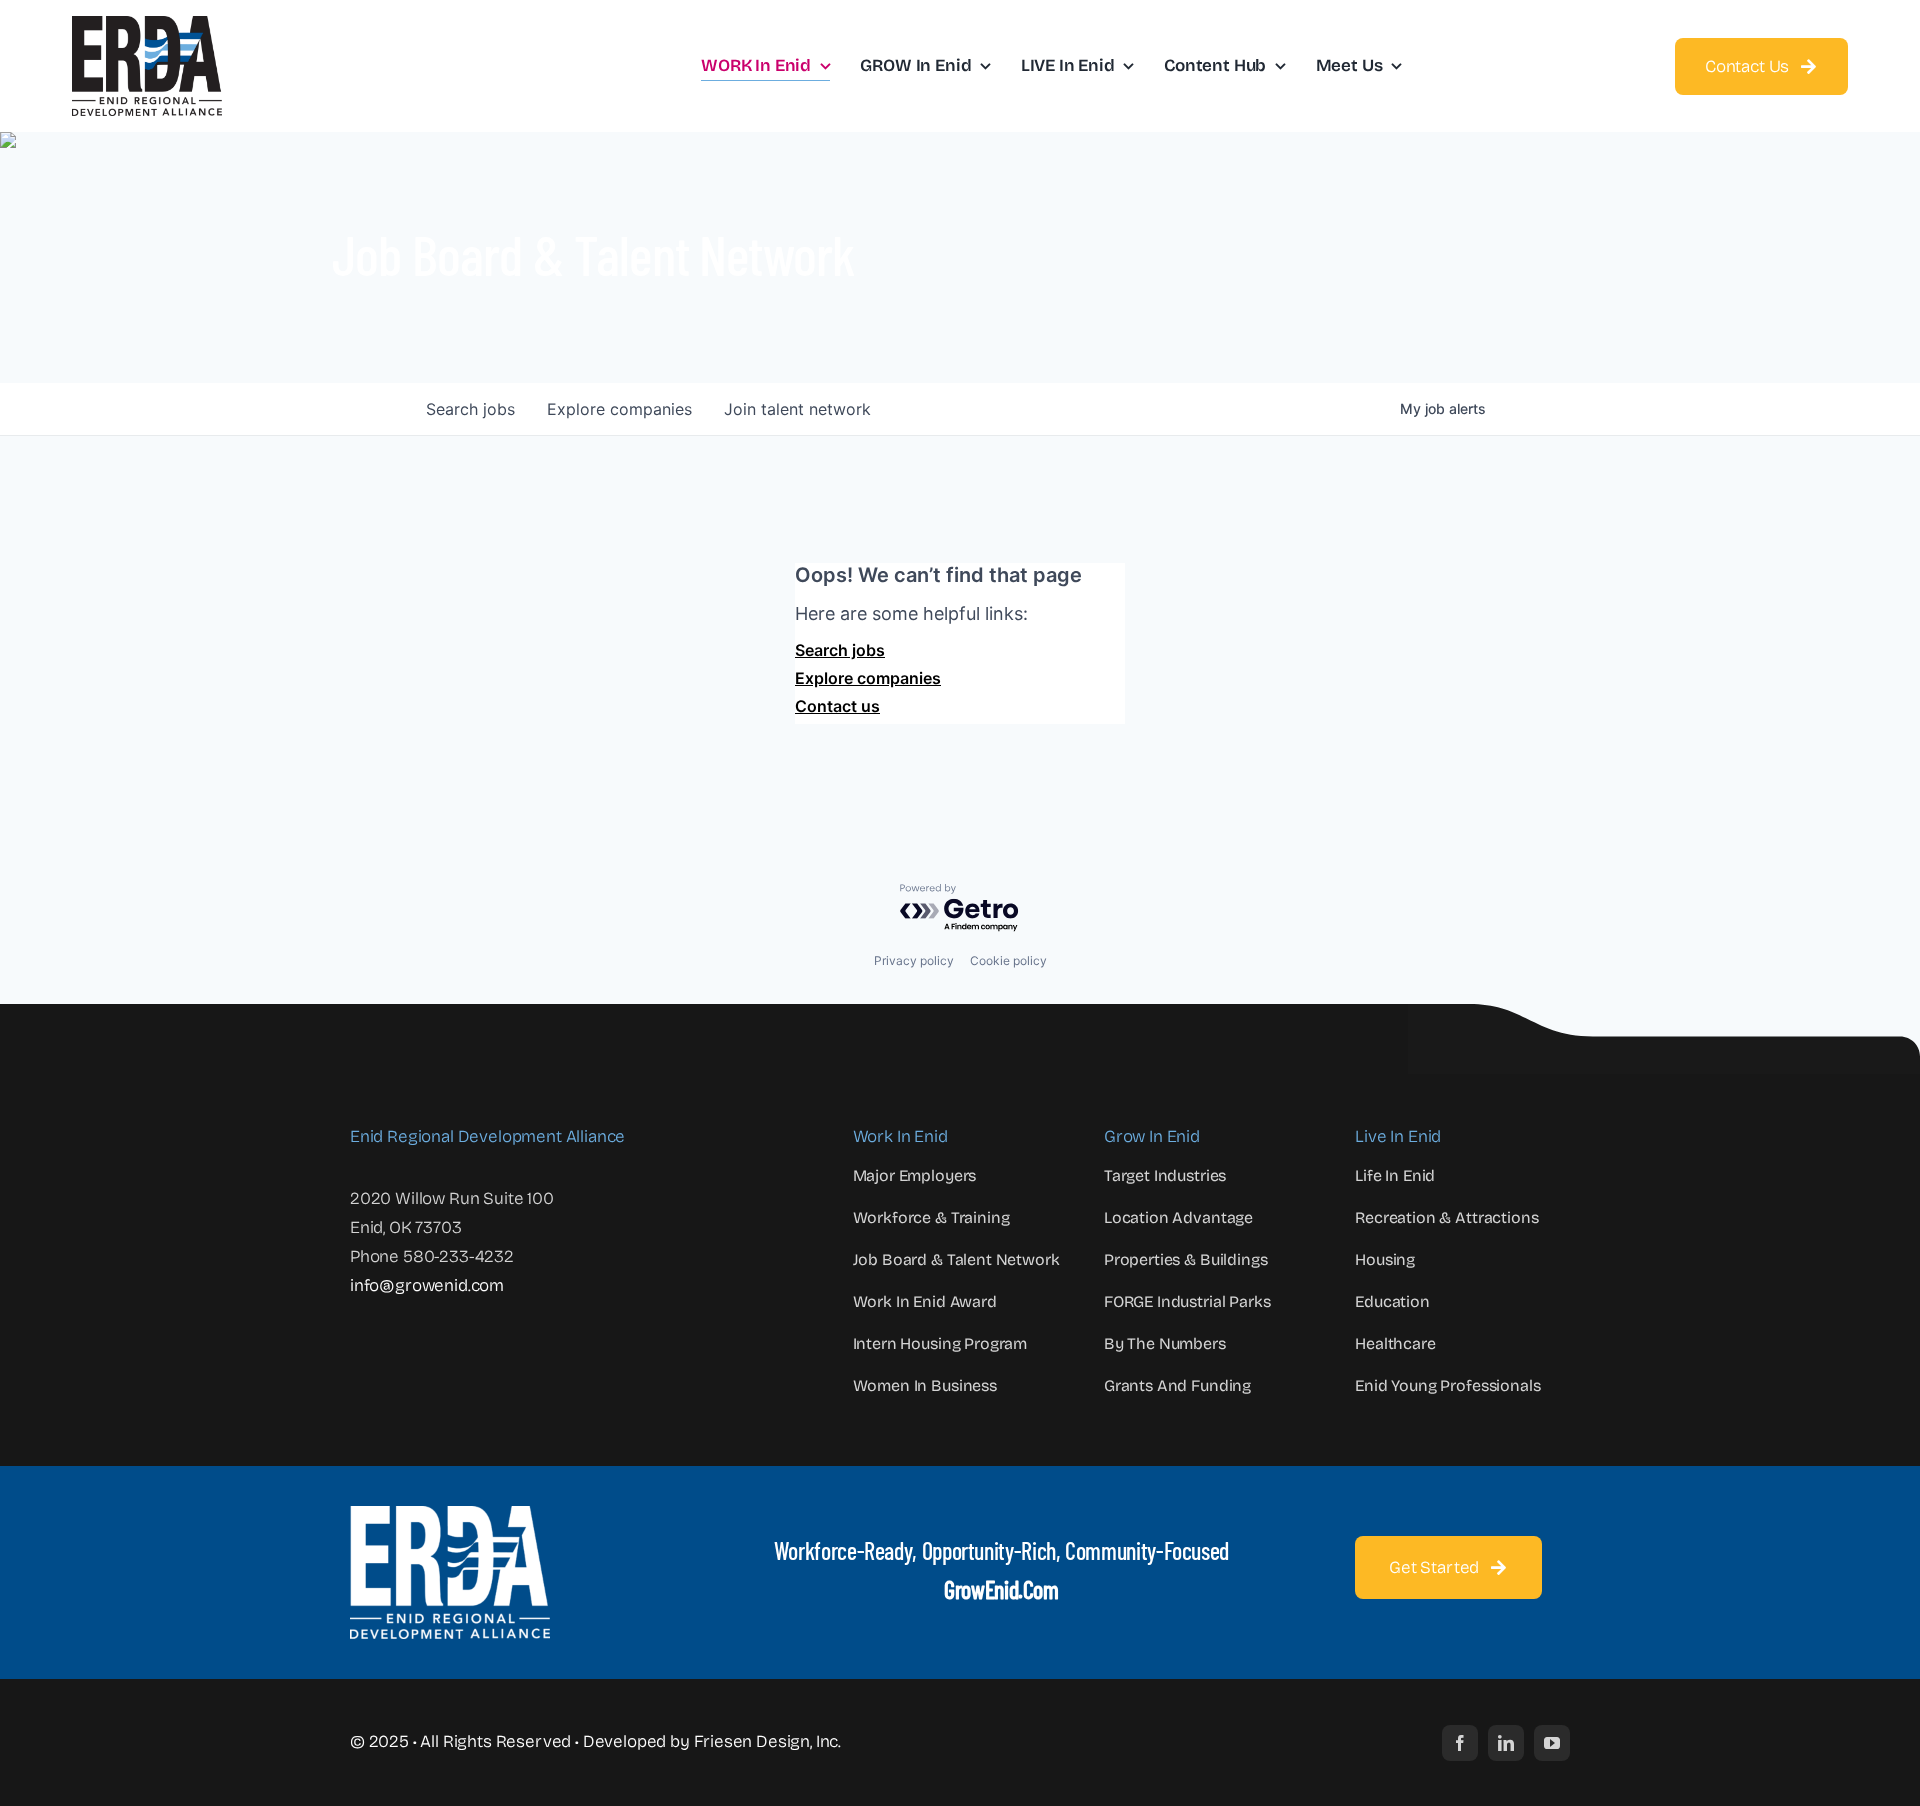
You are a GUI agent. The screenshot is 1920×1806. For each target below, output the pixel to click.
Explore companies (868, 678)
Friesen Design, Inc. (768, 1741)
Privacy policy (914, 960)
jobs (470, 409)
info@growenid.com (427, 1285)
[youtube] (1552, 1743)
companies (619, 409)
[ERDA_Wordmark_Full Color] (147, 24)
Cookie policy (1008, 960)
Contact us (837, 706)
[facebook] (1460, 1743)
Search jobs (840, 650)
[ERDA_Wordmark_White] (450, 1514)
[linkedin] (1506, 1743)
